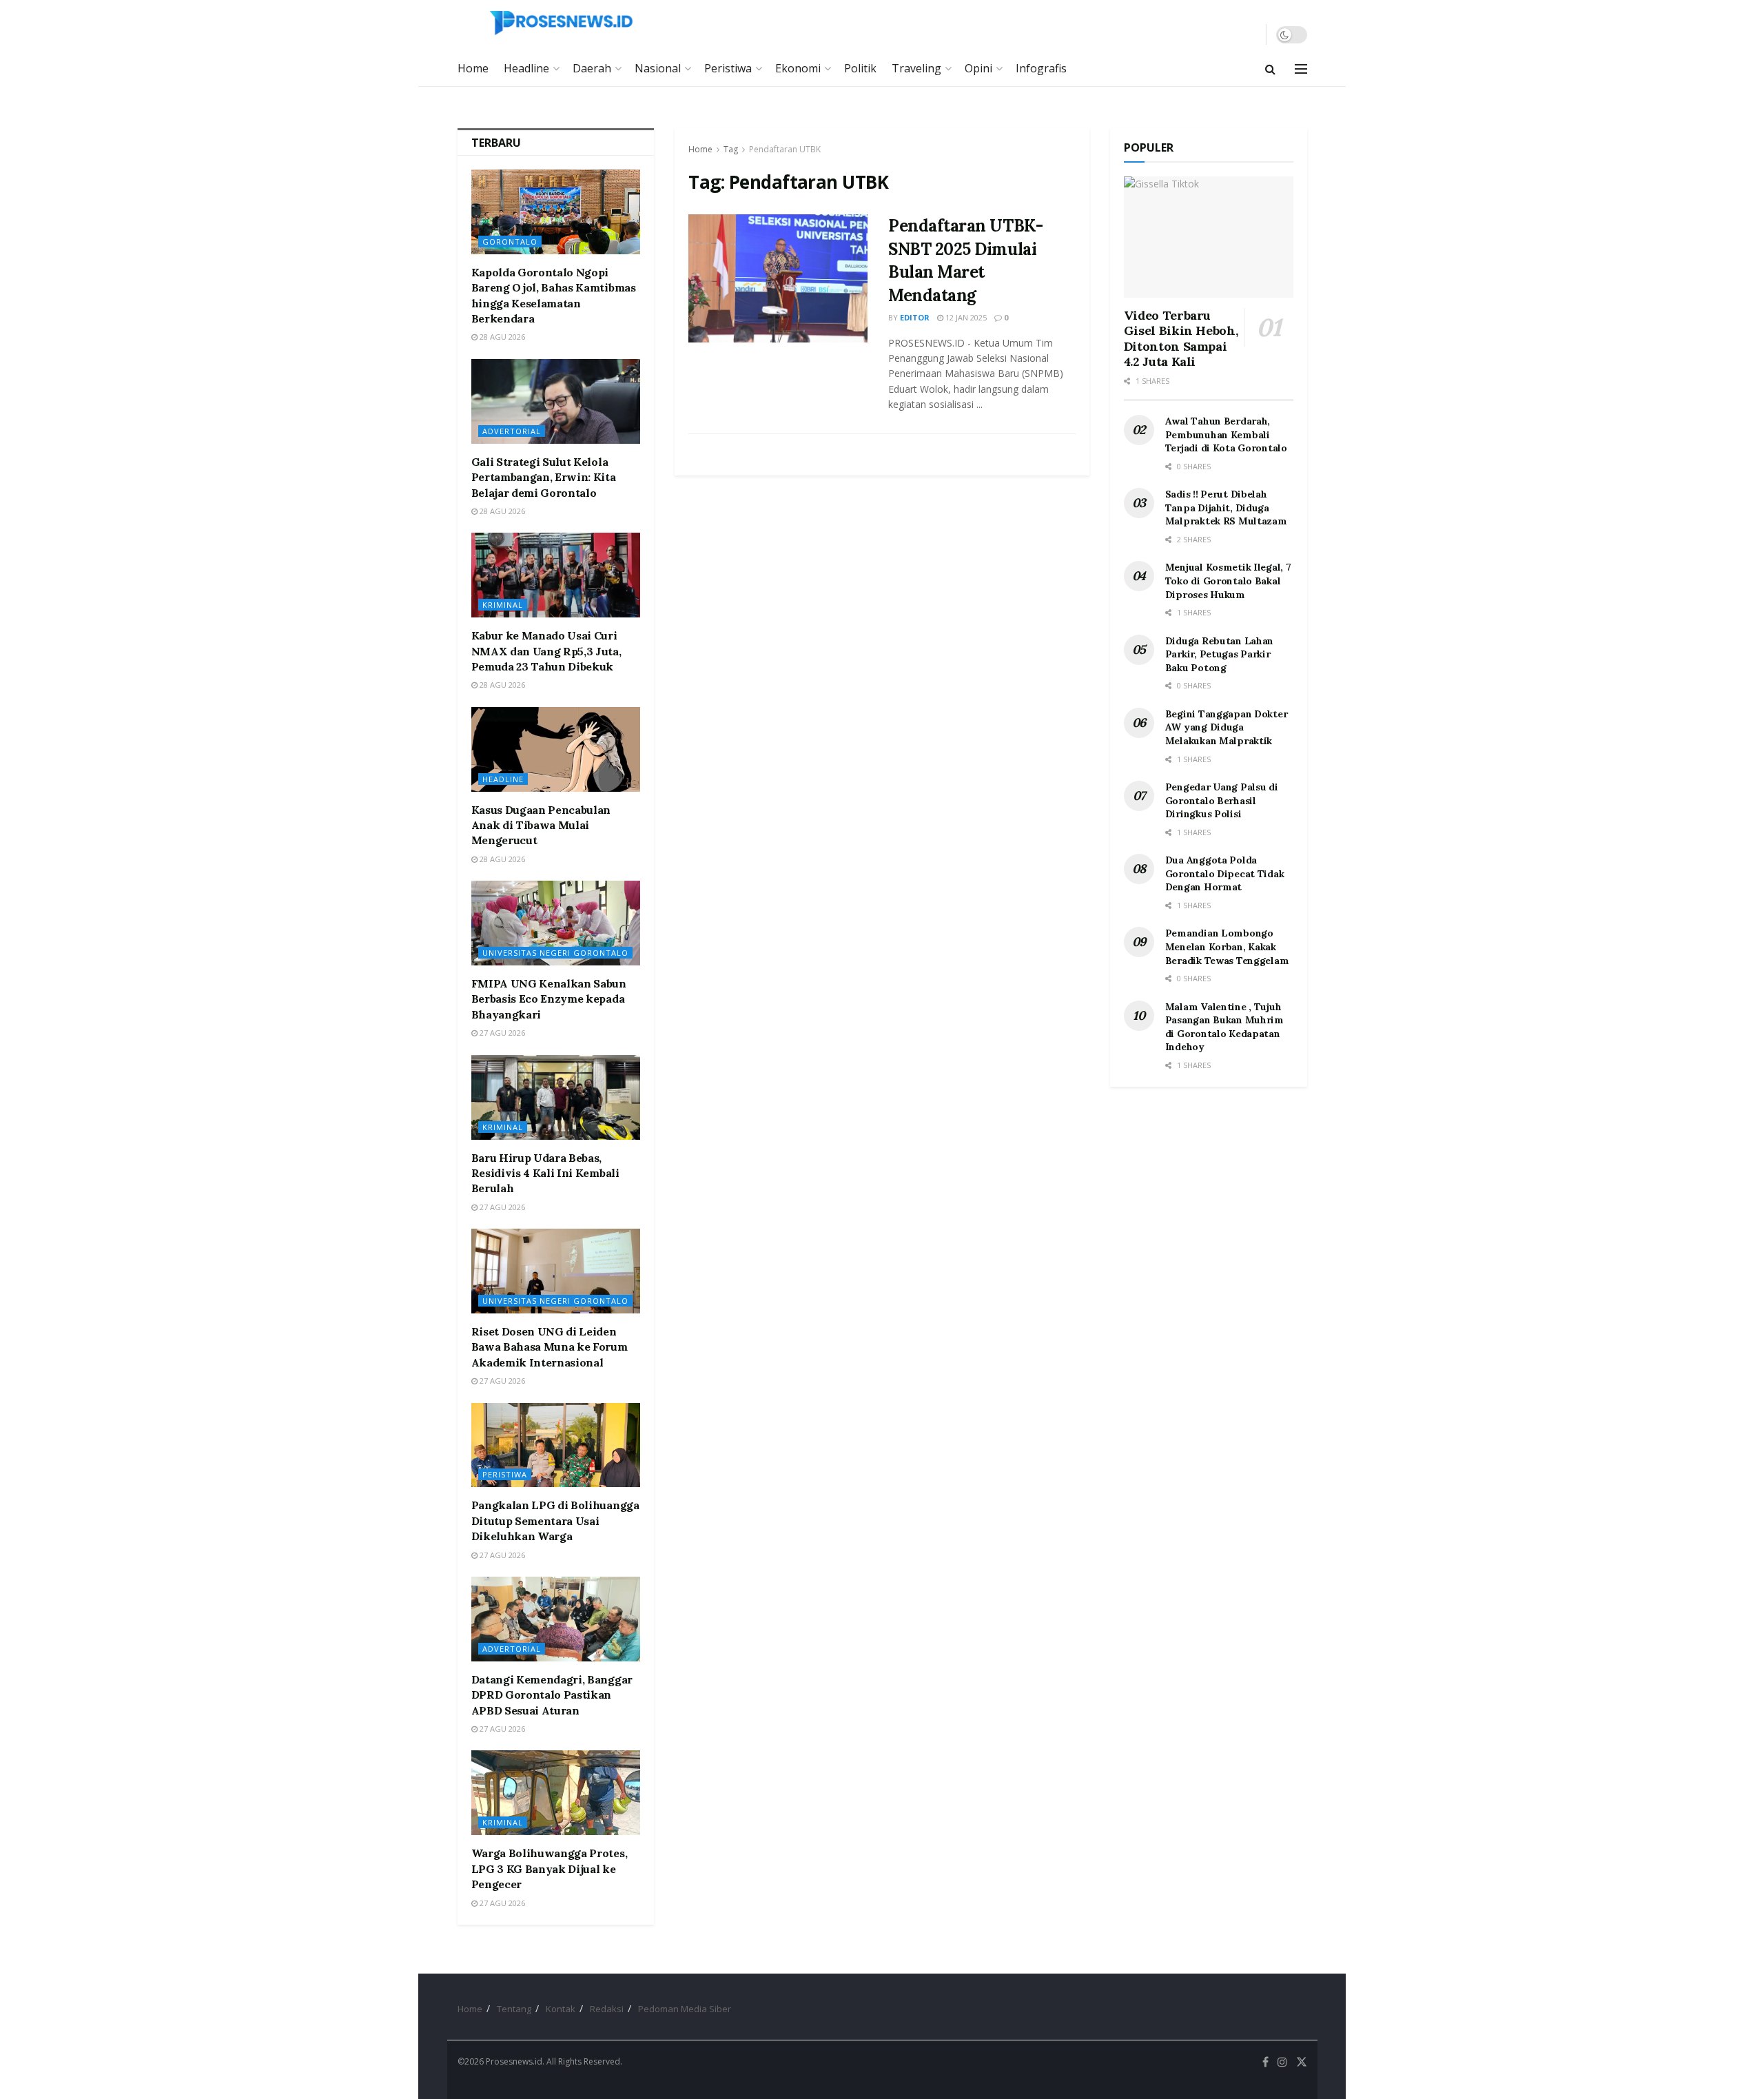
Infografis (1041, 68)
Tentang (514, 2009)
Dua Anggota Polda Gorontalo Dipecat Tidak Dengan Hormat (1225, 873)
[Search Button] (1270, 69)
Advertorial (512, 431)
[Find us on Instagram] (1282, 2062)
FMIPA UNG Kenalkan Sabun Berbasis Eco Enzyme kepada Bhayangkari (549, 999)
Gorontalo (510, 242)
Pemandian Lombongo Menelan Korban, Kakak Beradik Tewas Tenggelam (1227, 946)
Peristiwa (728, 68)
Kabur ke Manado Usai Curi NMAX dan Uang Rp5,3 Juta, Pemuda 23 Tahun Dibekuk (546, 651)
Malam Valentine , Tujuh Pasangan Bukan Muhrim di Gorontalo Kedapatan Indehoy (1224, 1027)
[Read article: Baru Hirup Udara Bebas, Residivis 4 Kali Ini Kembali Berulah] (556, 1097)
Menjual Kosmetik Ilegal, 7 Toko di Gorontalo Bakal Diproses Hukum (1228, 581)
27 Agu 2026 (501, 1033)
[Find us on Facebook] (1265, 2062)
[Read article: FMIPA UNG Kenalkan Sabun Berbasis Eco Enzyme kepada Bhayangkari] (556, 923)
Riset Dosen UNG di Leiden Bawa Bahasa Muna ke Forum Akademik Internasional (550, 1347)
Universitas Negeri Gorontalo (555, 953)
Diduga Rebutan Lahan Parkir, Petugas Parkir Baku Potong (1219, 654)
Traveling (916, 68)
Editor (915, 317)
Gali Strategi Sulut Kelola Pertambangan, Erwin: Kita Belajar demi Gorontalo (544, 477)
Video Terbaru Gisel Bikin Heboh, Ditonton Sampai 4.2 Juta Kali (1181, 339)
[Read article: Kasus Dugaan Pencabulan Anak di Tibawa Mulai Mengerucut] (556, 749)
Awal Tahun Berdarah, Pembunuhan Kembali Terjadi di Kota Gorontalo (1226, 434)
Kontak (561, 2009)
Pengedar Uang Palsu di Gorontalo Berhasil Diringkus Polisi (1222, 800)
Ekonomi (798, 68)
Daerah (592, 68)
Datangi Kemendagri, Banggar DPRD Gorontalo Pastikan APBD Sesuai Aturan (552, 1695)
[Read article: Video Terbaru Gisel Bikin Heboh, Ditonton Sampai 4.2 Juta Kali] (1209, 237)
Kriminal (503, 605)
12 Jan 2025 (965, 317)
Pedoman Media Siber (685, 2009)
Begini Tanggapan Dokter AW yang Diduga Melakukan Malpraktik (1227, 727)
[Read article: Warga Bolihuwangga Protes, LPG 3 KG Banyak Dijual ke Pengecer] (556, 1793)
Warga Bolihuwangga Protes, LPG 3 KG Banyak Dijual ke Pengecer (550, 1868)
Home (473, 68)
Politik (860, 68)
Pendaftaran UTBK (785, 149)
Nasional (658, 68)
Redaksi (607, 2009)
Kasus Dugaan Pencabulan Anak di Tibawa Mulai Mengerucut (541, 825)
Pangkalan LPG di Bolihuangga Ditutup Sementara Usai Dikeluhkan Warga (555, 1521)
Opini (978, 68)
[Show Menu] (1301, 69)
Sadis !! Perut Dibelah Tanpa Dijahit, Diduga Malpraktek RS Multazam (1226, 508)
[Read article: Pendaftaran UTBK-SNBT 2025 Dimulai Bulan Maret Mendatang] (778, 278)
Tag (731, 149)
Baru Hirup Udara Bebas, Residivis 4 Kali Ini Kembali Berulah (545, 1173)
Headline (526, 68)
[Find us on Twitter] (1302, 2062)
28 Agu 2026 (501, 337)
